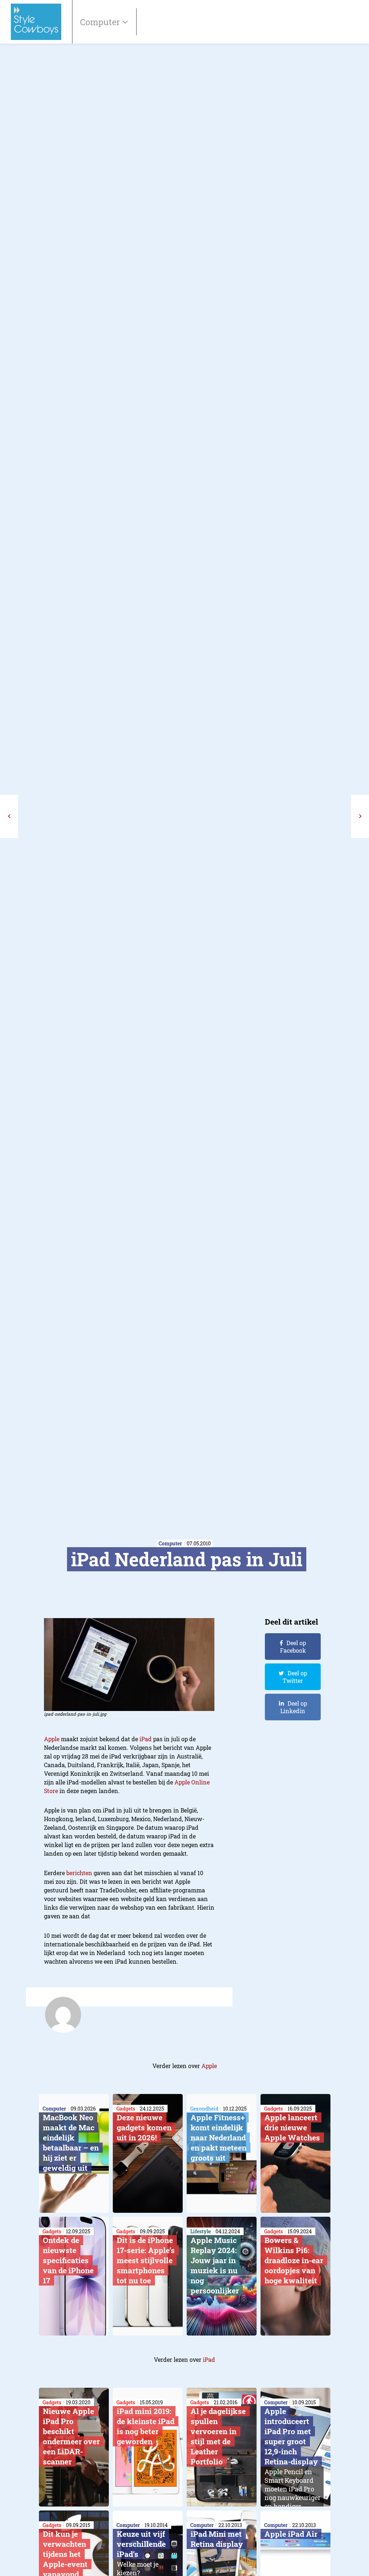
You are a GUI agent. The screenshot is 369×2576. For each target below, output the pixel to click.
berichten (79, 1873)
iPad (146, 1739)
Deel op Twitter (295, 1677)
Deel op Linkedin (294, 1707)
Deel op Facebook (293, 1647)
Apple (52, 1739)
